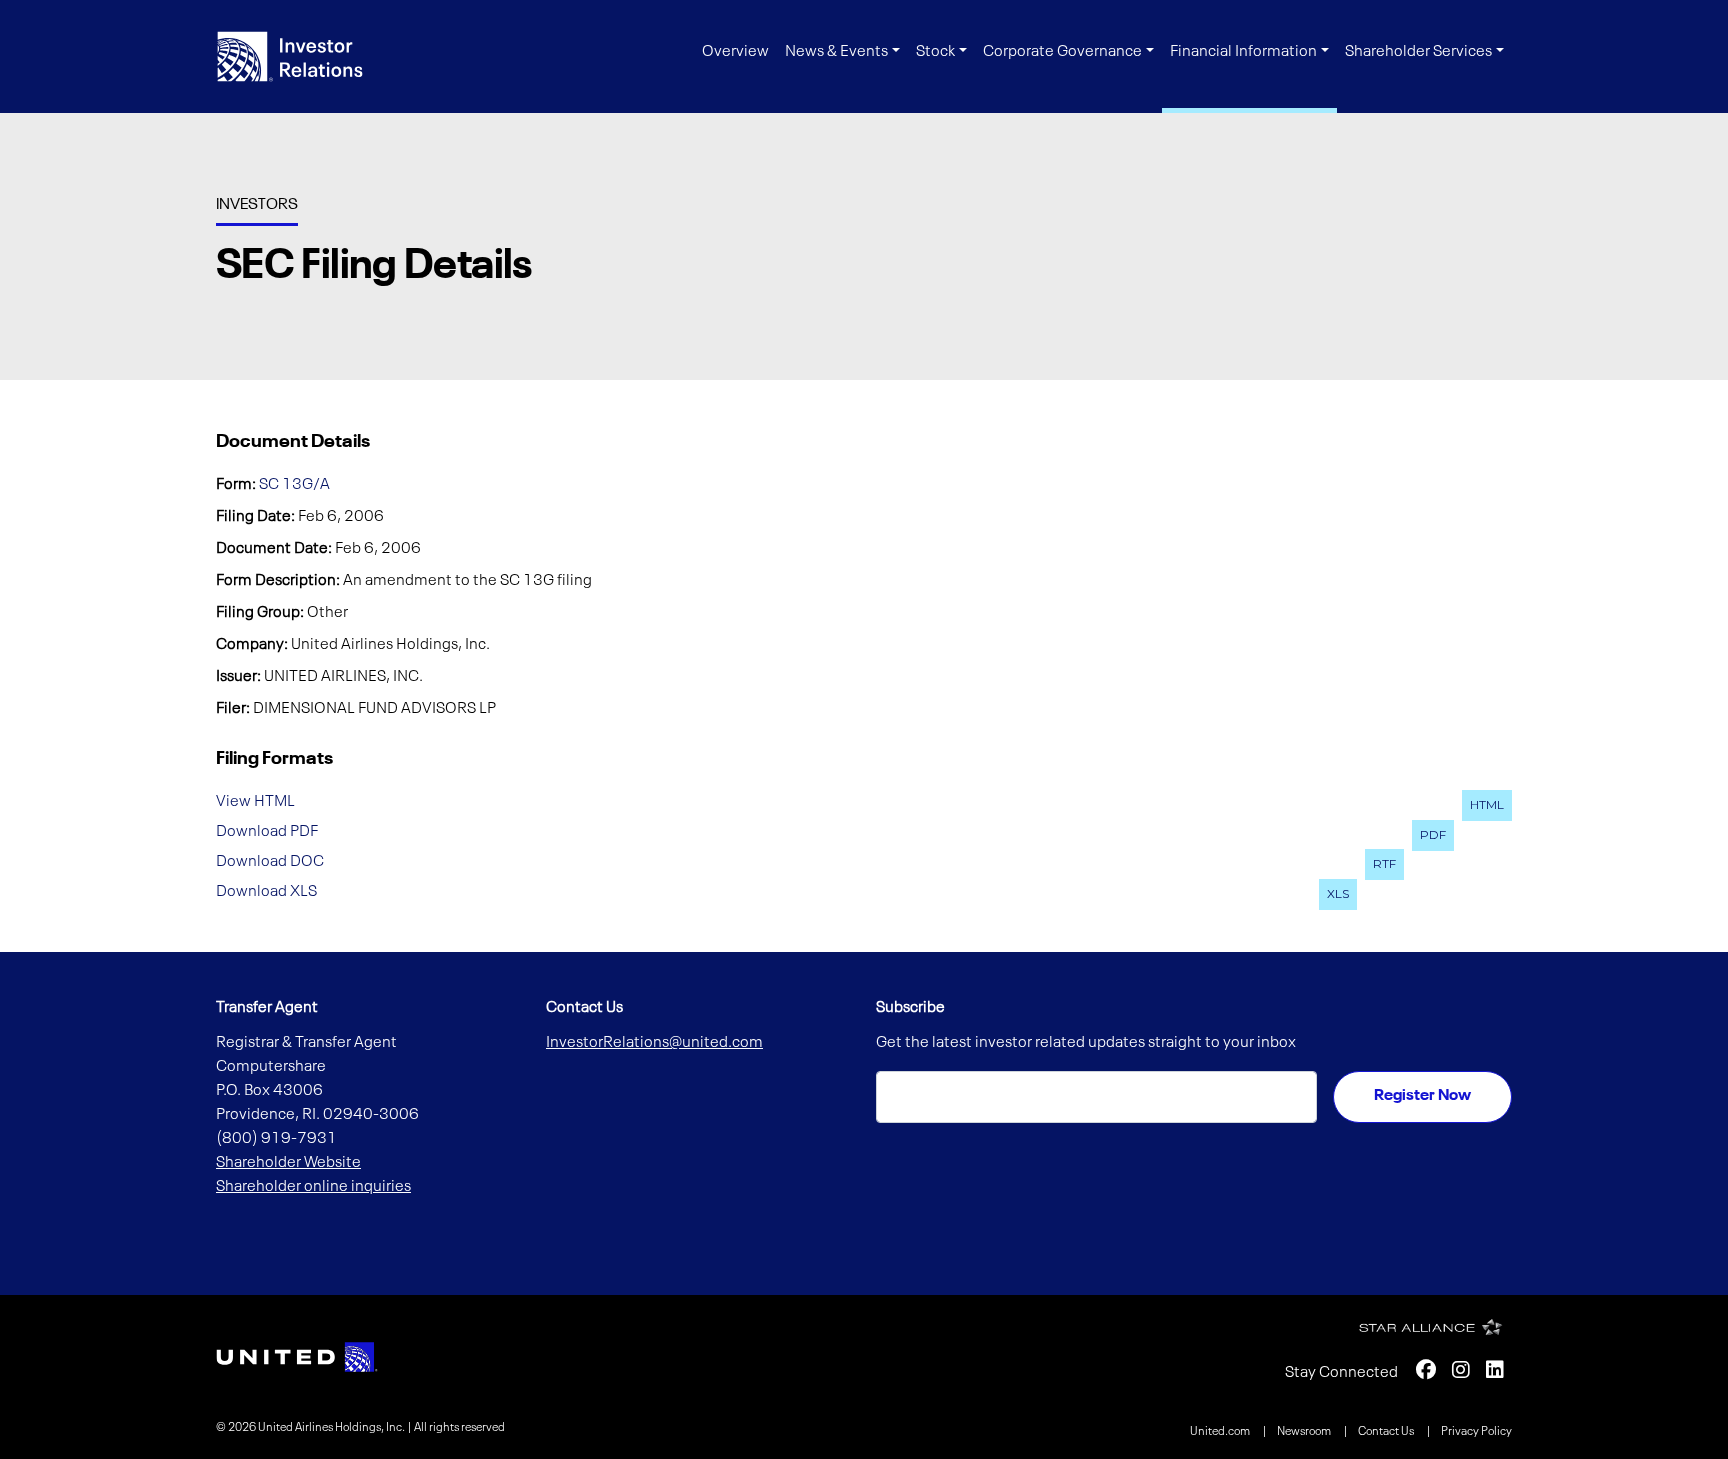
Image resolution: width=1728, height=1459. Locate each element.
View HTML (255, 802)
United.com (1221, 1432)
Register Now (1422, 1096)
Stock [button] (935, 52)
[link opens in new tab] (297, 1357)
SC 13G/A (294, 485)
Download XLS (266, 891)
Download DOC (270, 861)
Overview (735, 52)
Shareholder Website (288, 1163)
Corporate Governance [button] (1062, 52)
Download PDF (267, 832)
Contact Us (1387, 1432)
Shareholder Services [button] (1418, 52)
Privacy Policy (1476, 1432)
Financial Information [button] (1243, 52)
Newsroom (1305, 1432)
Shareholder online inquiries (313, 1187)
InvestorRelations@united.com (654, 1043)
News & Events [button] (836, 52)
